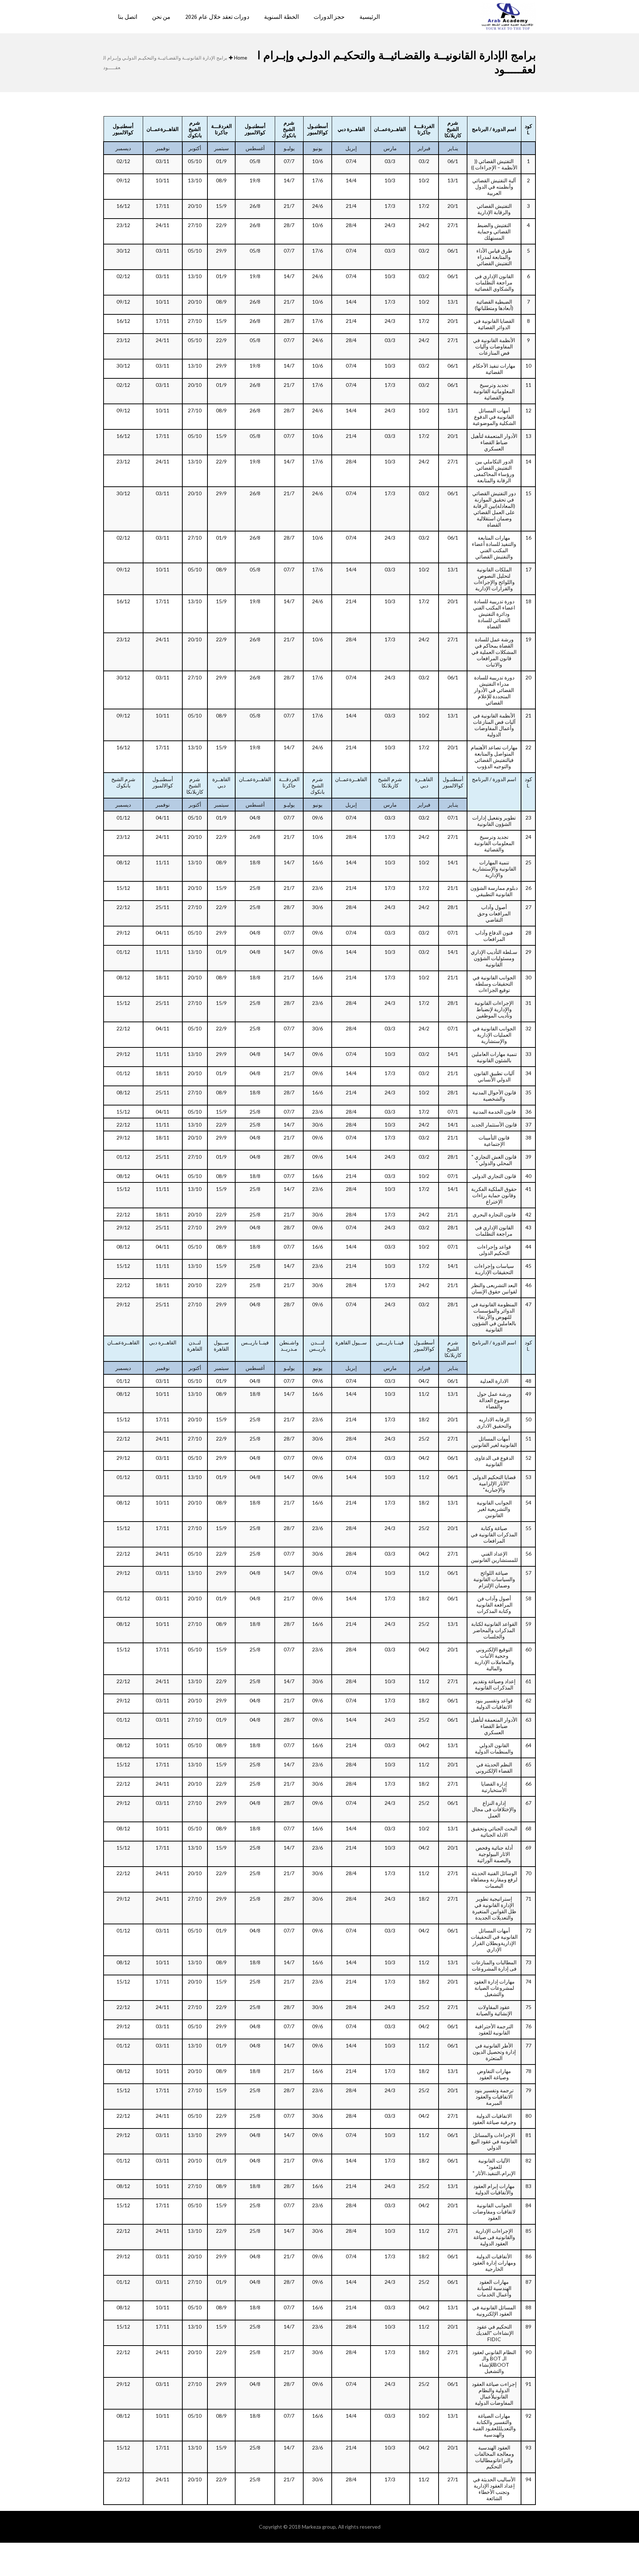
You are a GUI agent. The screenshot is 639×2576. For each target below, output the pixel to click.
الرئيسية (370, 17)
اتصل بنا (128, 17)
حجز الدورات (329, 17)
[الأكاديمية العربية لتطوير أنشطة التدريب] (508, 17)
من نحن (161, 17)
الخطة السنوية (281, 17)
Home (241, 58)
